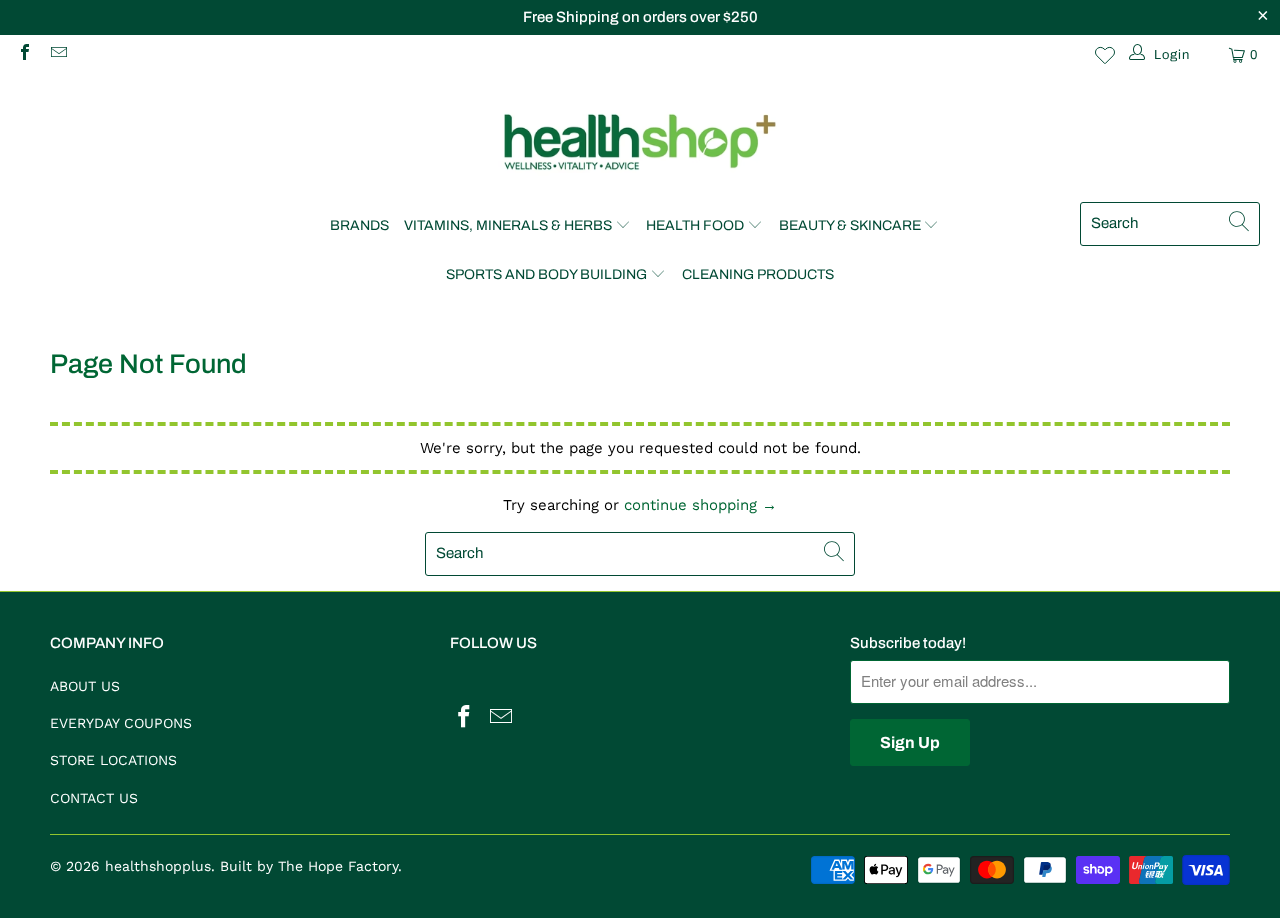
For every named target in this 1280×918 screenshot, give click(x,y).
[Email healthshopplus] (57, 54)
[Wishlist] (1105, 55)
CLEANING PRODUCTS (758, 274)
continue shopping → (700, 505)
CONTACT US (94, 798)
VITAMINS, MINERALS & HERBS (508, 225)
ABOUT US (85, 686)
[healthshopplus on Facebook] (24, 54)
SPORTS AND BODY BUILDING (546, 274)
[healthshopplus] (640, 143)
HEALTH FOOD (695, 225)
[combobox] (1170, 224)
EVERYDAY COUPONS (121, 723)
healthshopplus (158, 866)
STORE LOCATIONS (113, 760)
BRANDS (359, 225)
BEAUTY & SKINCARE (850, 225)
